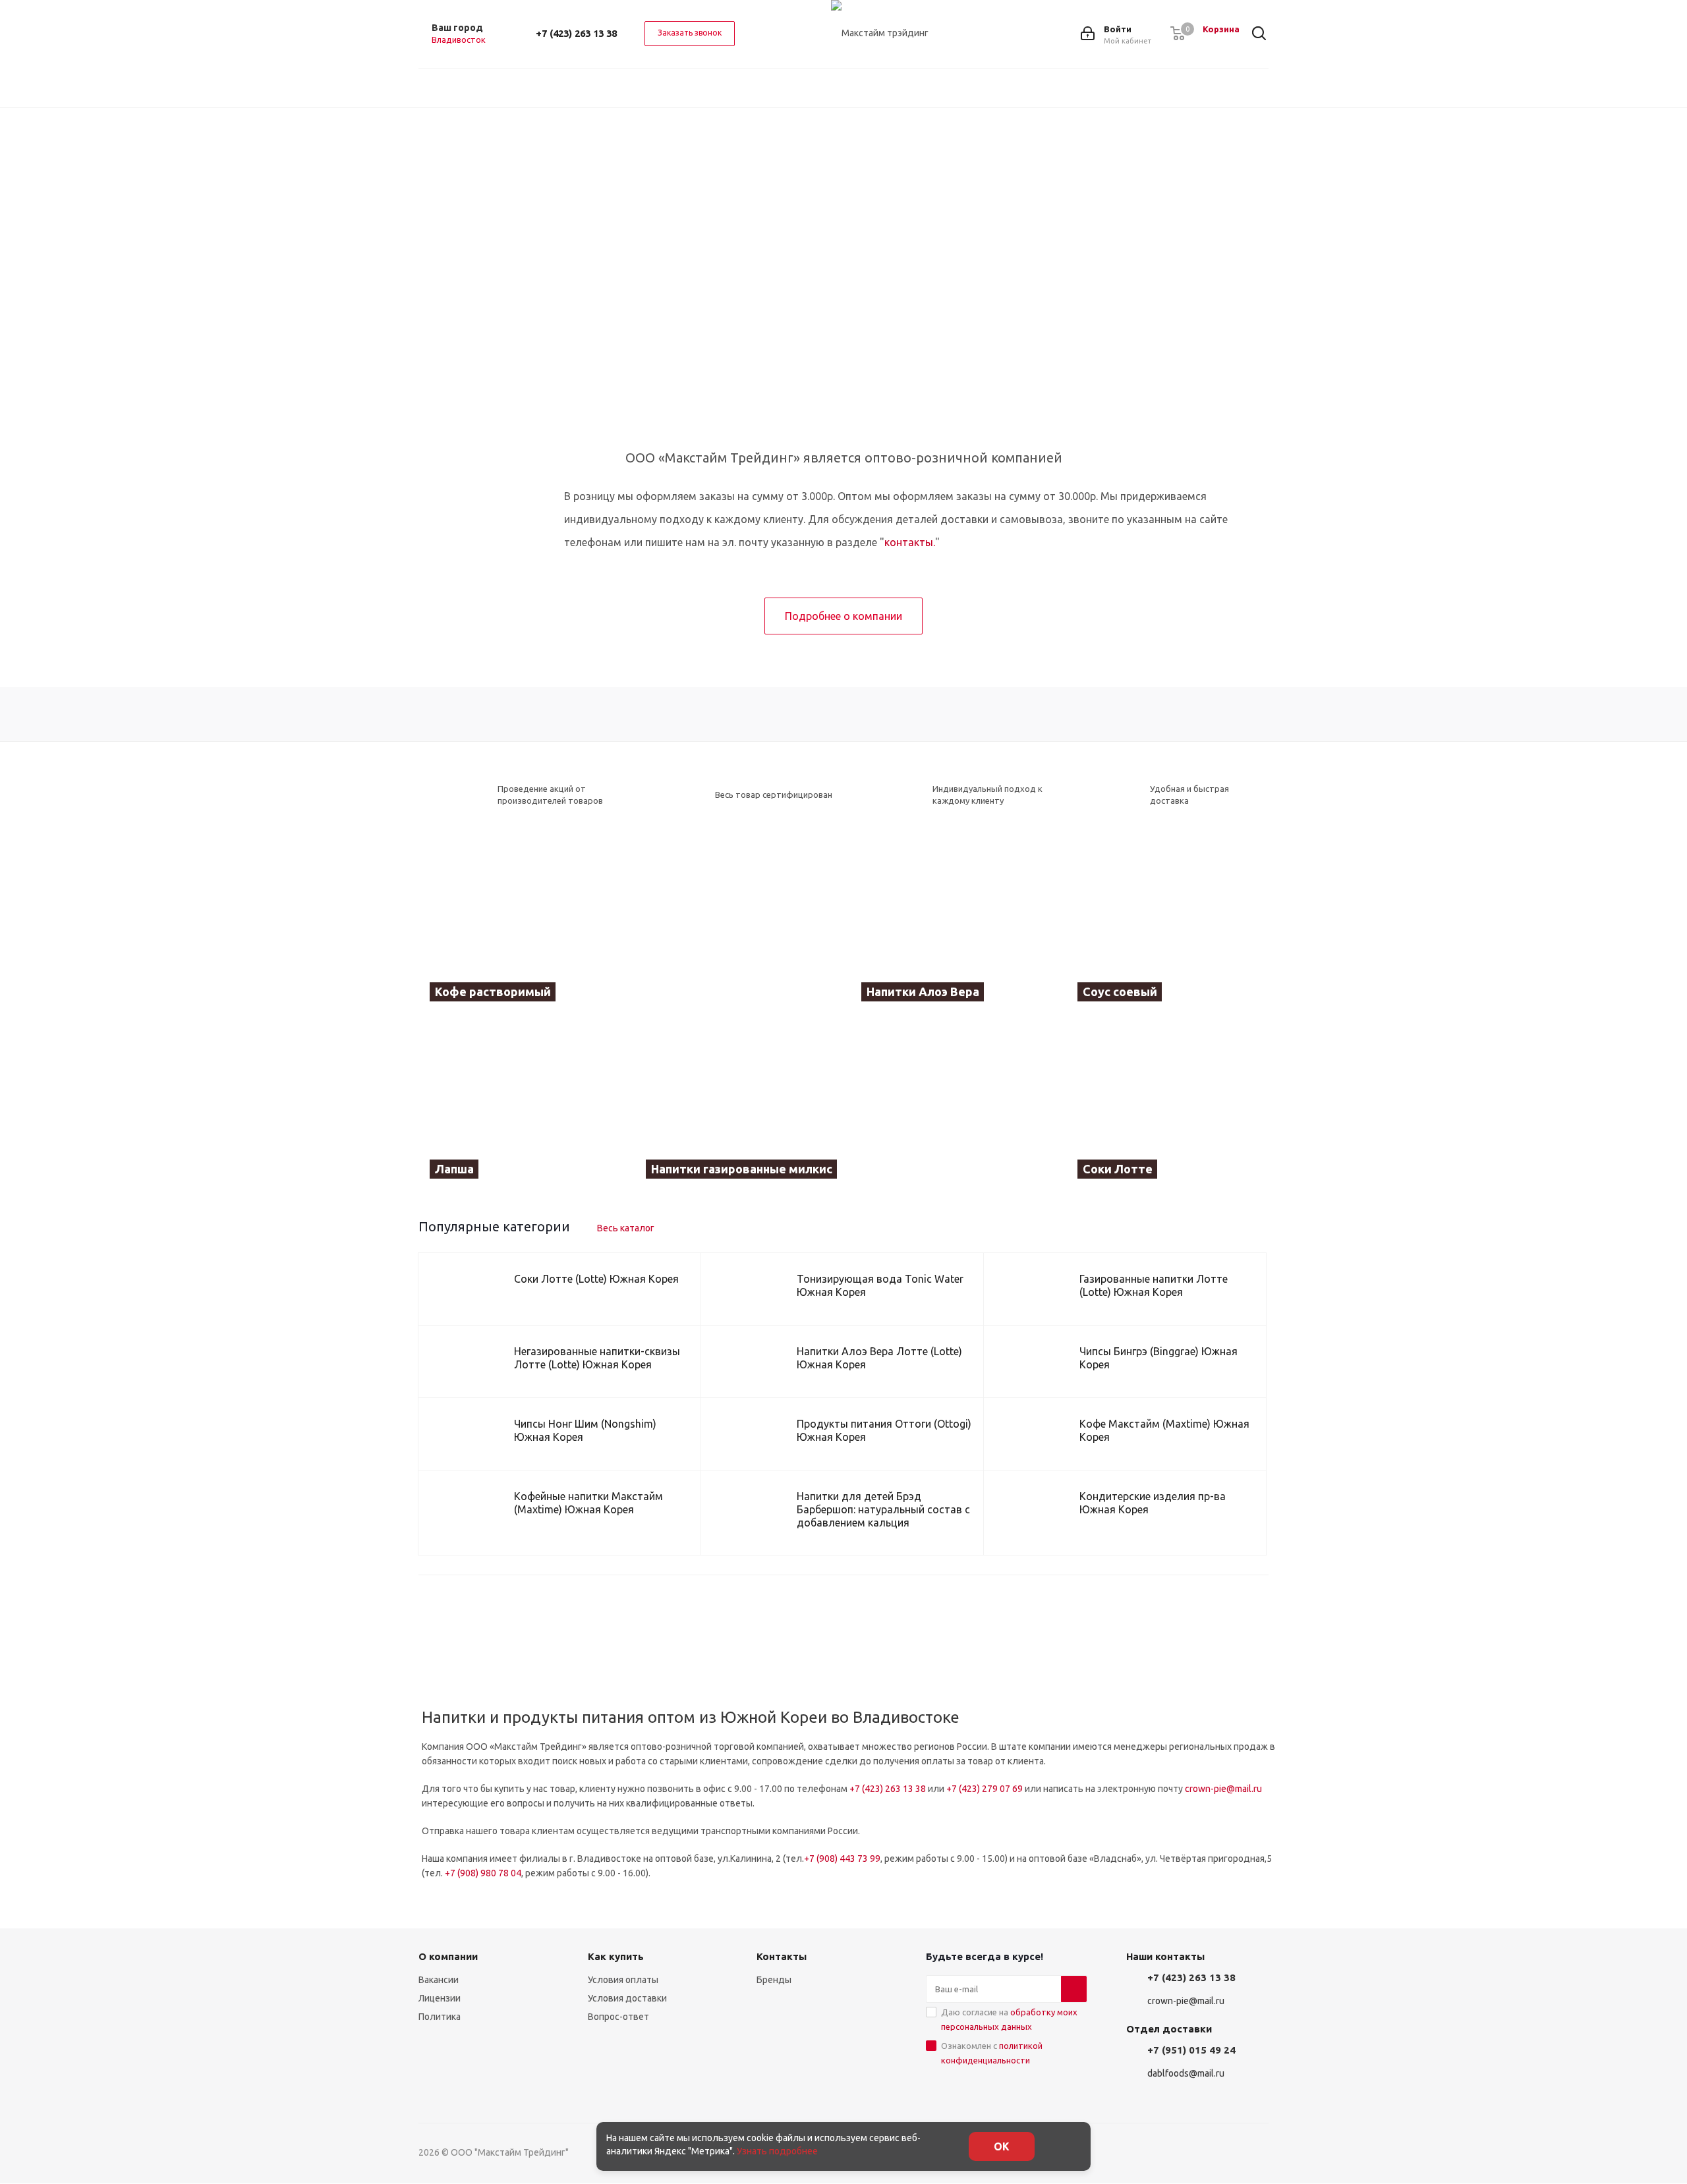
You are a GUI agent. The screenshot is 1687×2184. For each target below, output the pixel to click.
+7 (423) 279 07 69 (985, 1789)
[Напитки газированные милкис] (844, 1108)
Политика (440, 2017)
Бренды (774, 1980)
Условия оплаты (623, 1980)
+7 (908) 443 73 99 (842, 1859)
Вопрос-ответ (618, 2017)
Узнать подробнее (777, 2151)
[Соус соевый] (1168, 932)
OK (1002, 2146)
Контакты (782, 1956)
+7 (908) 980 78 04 (483, 1873)
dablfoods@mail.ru (1186, 2073)
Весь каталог (626, 1228)
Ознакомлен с (992, 2053)
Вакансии (439, 1980)
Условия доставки (627, 1998)
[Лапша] (520, 1108)
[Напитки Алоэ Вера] (952, 932)
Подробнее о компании (843, 616)
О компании (448, 1956)
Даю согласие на (1009, 2019)
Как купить (616, 1956)
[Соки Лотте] (1168, 1108)
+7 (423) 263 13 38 (576, 33)
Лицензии (440, 1998)
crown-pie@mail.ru (1223, 1789)
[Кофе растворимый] (628, 932)
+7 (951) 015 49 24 (1191, 2050)
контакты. (910, 542)
